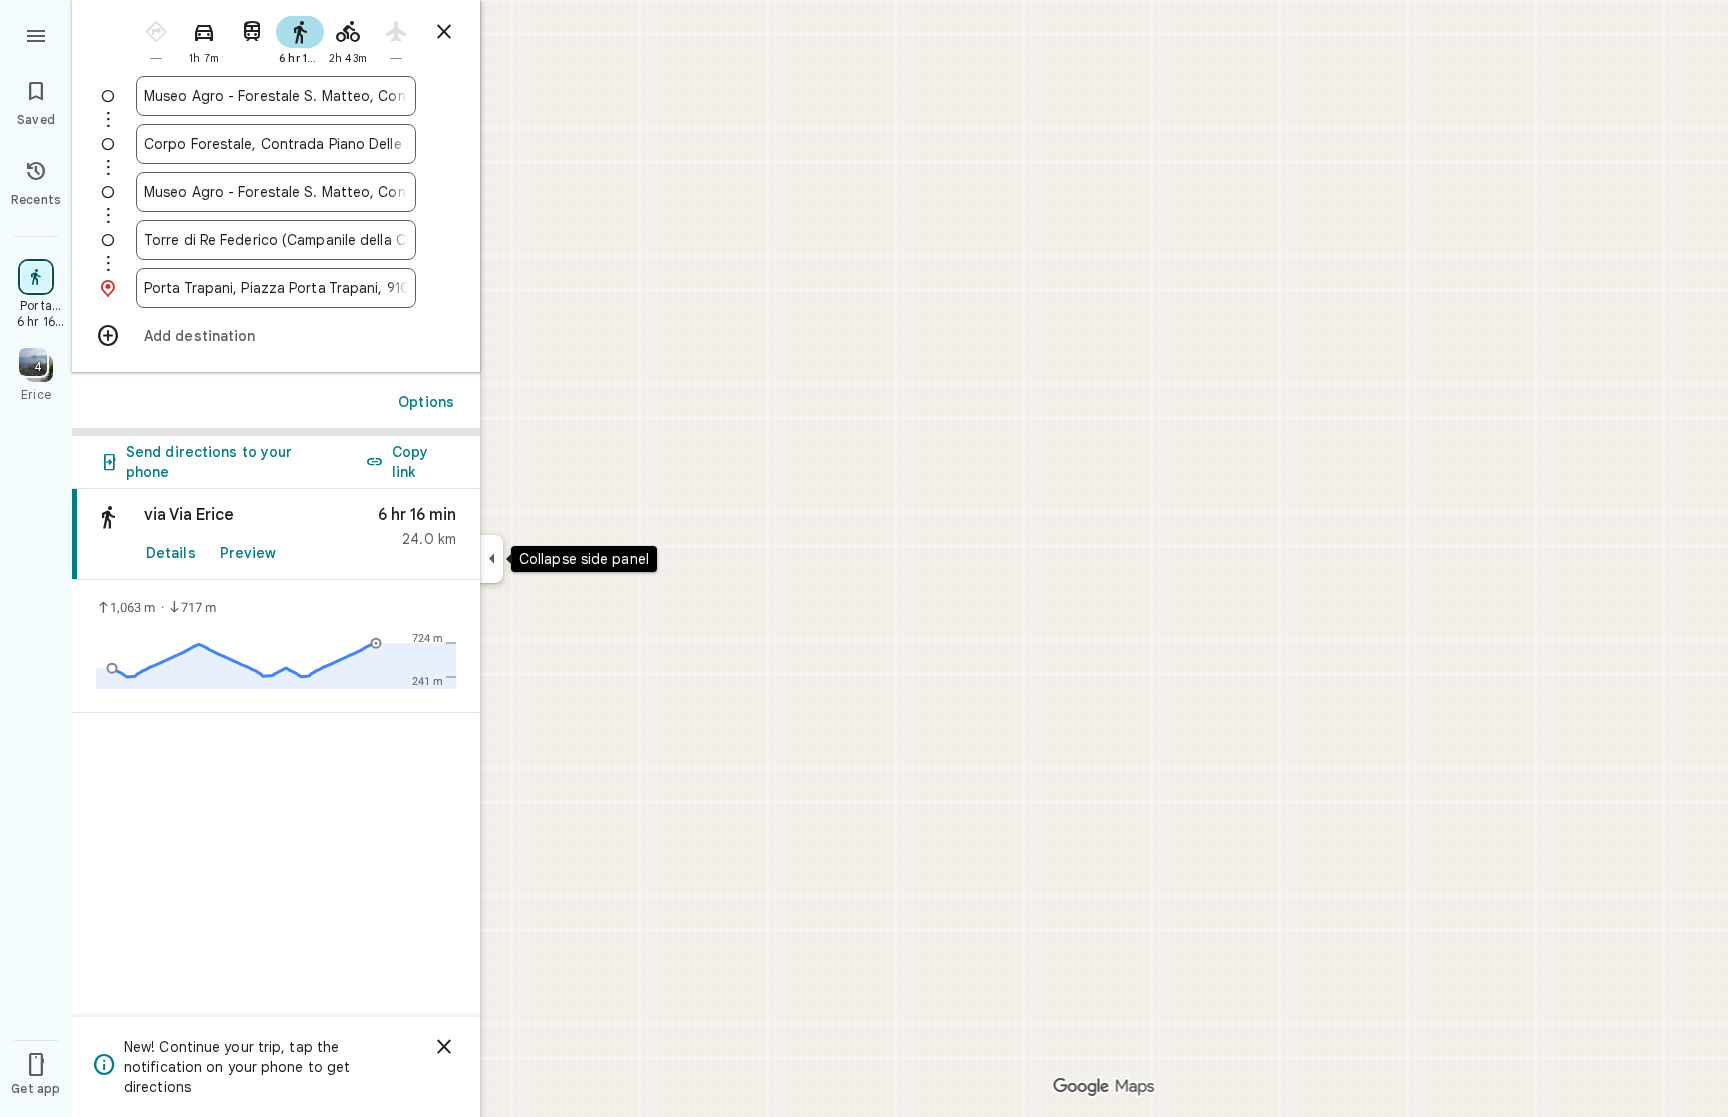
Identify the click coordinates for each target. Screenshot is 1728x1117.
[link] (276, 534)
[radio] (156, 38)
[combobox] (276, 96)
